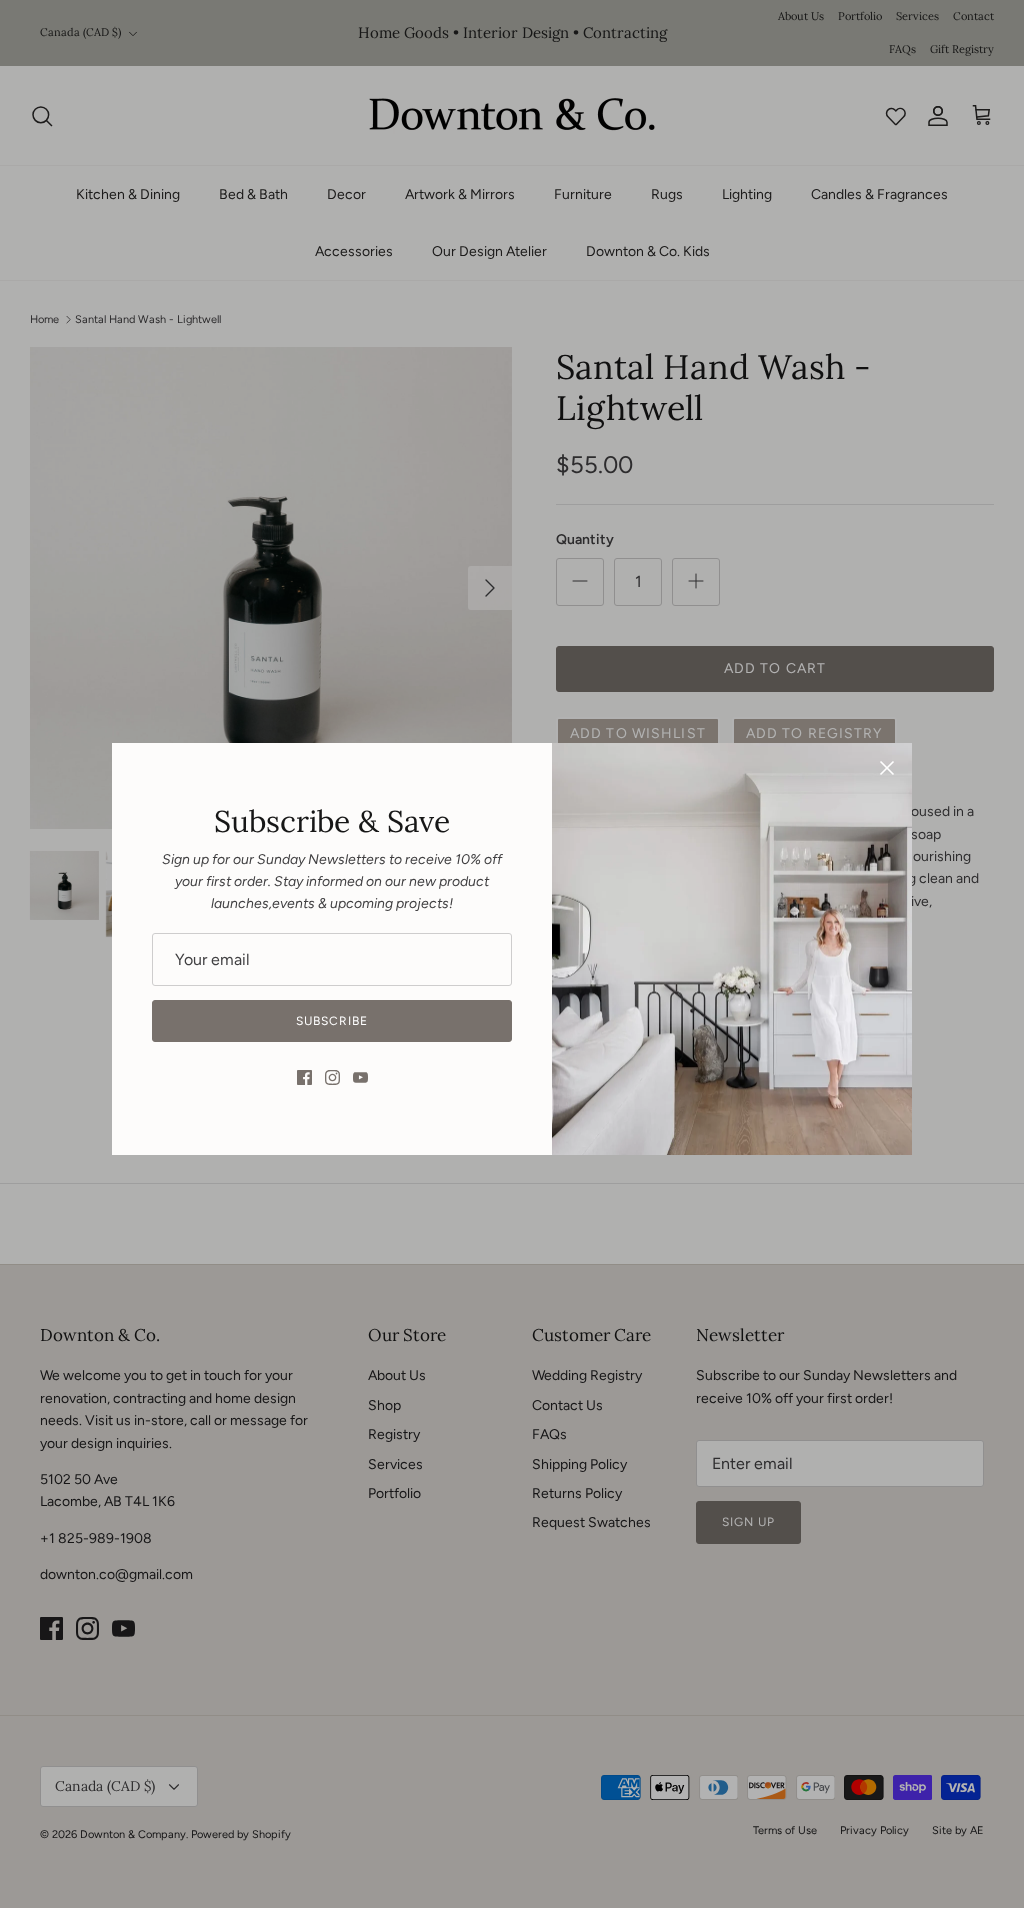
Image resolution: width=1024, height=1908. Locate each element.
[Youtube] (360, 1077)
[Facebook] (304, 1077)
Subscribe (332, 1021)
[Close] (887, 768)
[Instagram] (332, 1077)
